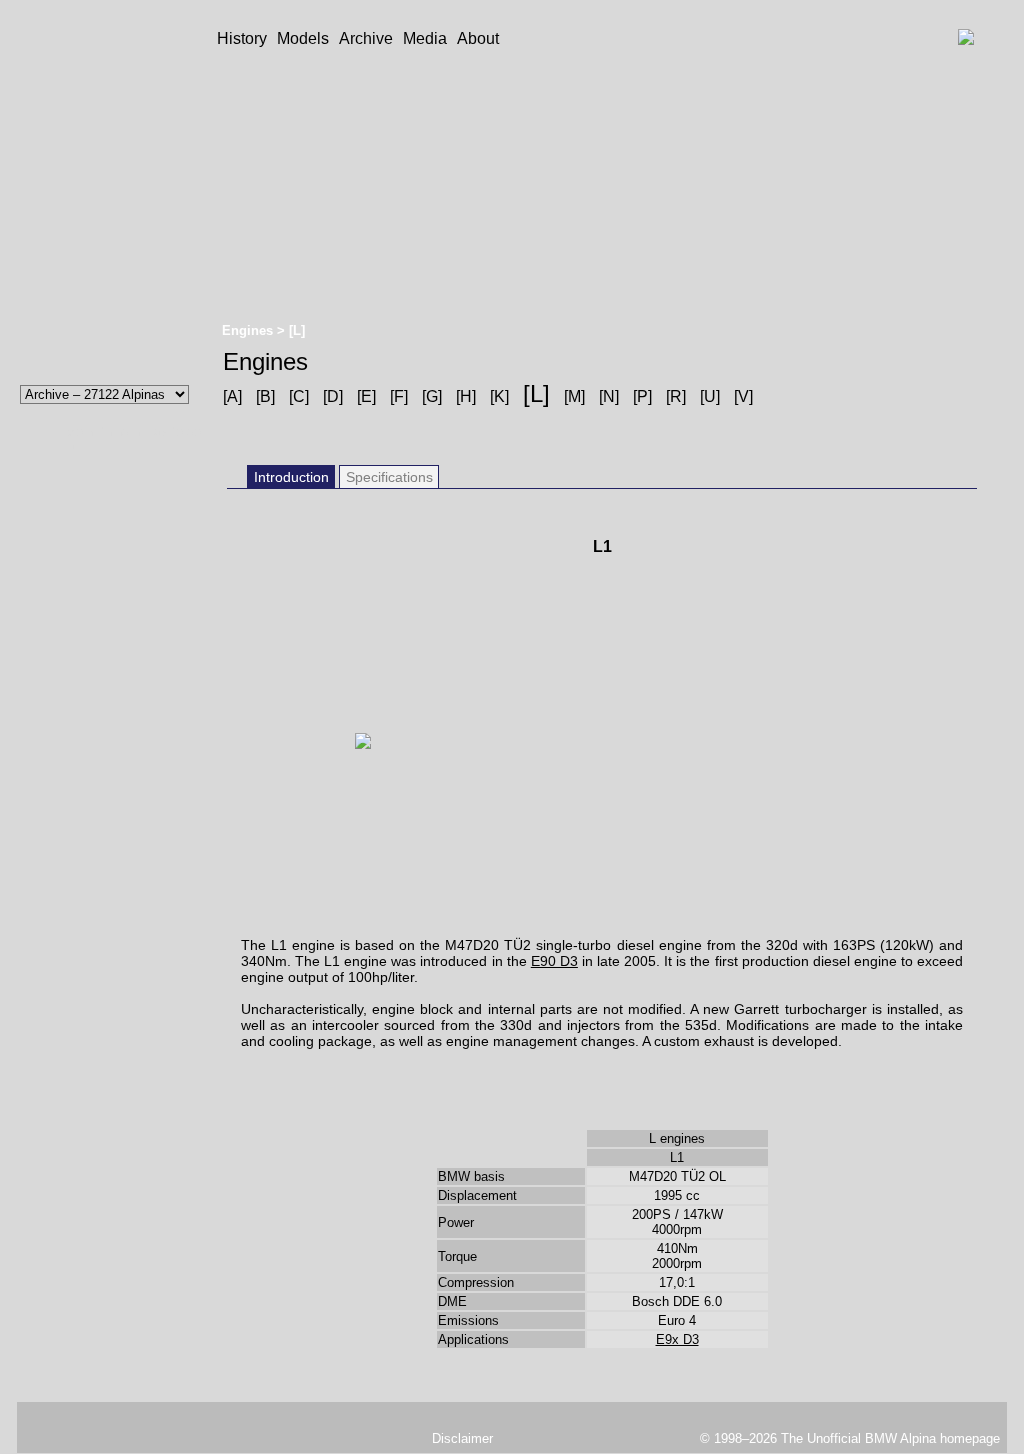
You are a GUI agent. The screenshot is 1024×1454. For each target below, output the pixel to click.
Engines (249, 330)
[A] (232, 396)
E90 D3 (554, 961)
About (478, 38)
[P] (642, 396)
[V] (743, 396)
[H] (466, 396)
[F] (399, 396)
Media (425, 38)
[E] (366, 396)
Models (303, 38)
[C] (299, 396)
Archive (366, 38)
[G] (432, 396)
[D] (333, 396)
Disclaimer (462, 1438)
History (242, 38)
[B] (265, 396)
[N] (609, 396)
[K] (499, 396)
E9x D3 (677, 1339)
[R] (676, 396)
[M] (574, 396)
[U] (710, 396)
